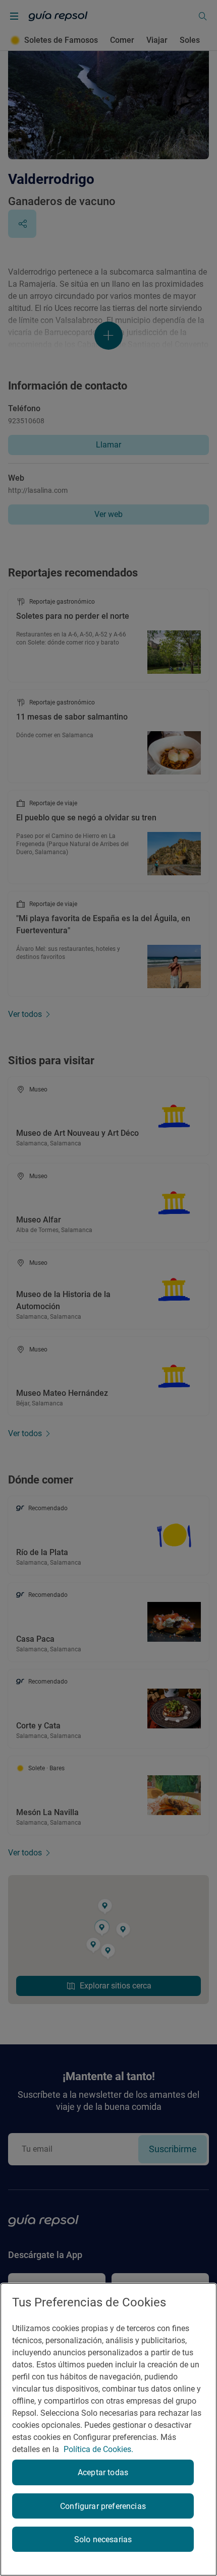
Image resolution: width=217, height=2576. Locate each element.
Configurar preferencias (103, 2506)
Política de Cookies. (98, 2449)
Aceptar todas (103, 2472)
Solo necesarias (103, 2539)
